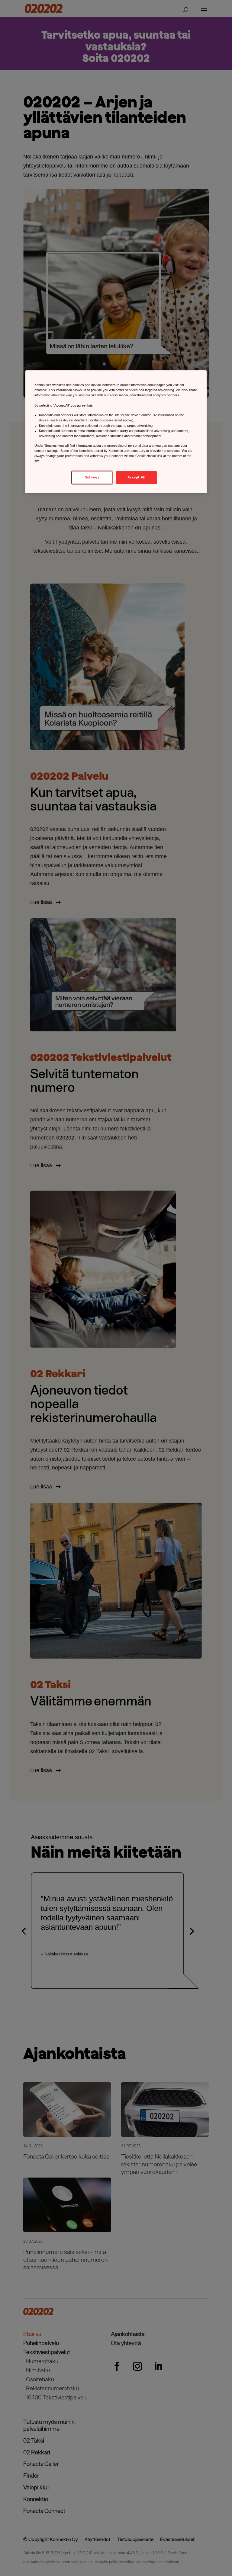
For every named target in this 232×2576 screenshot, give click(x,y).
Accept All (137, 477)
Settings (92, 477)
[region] (116, 432)
